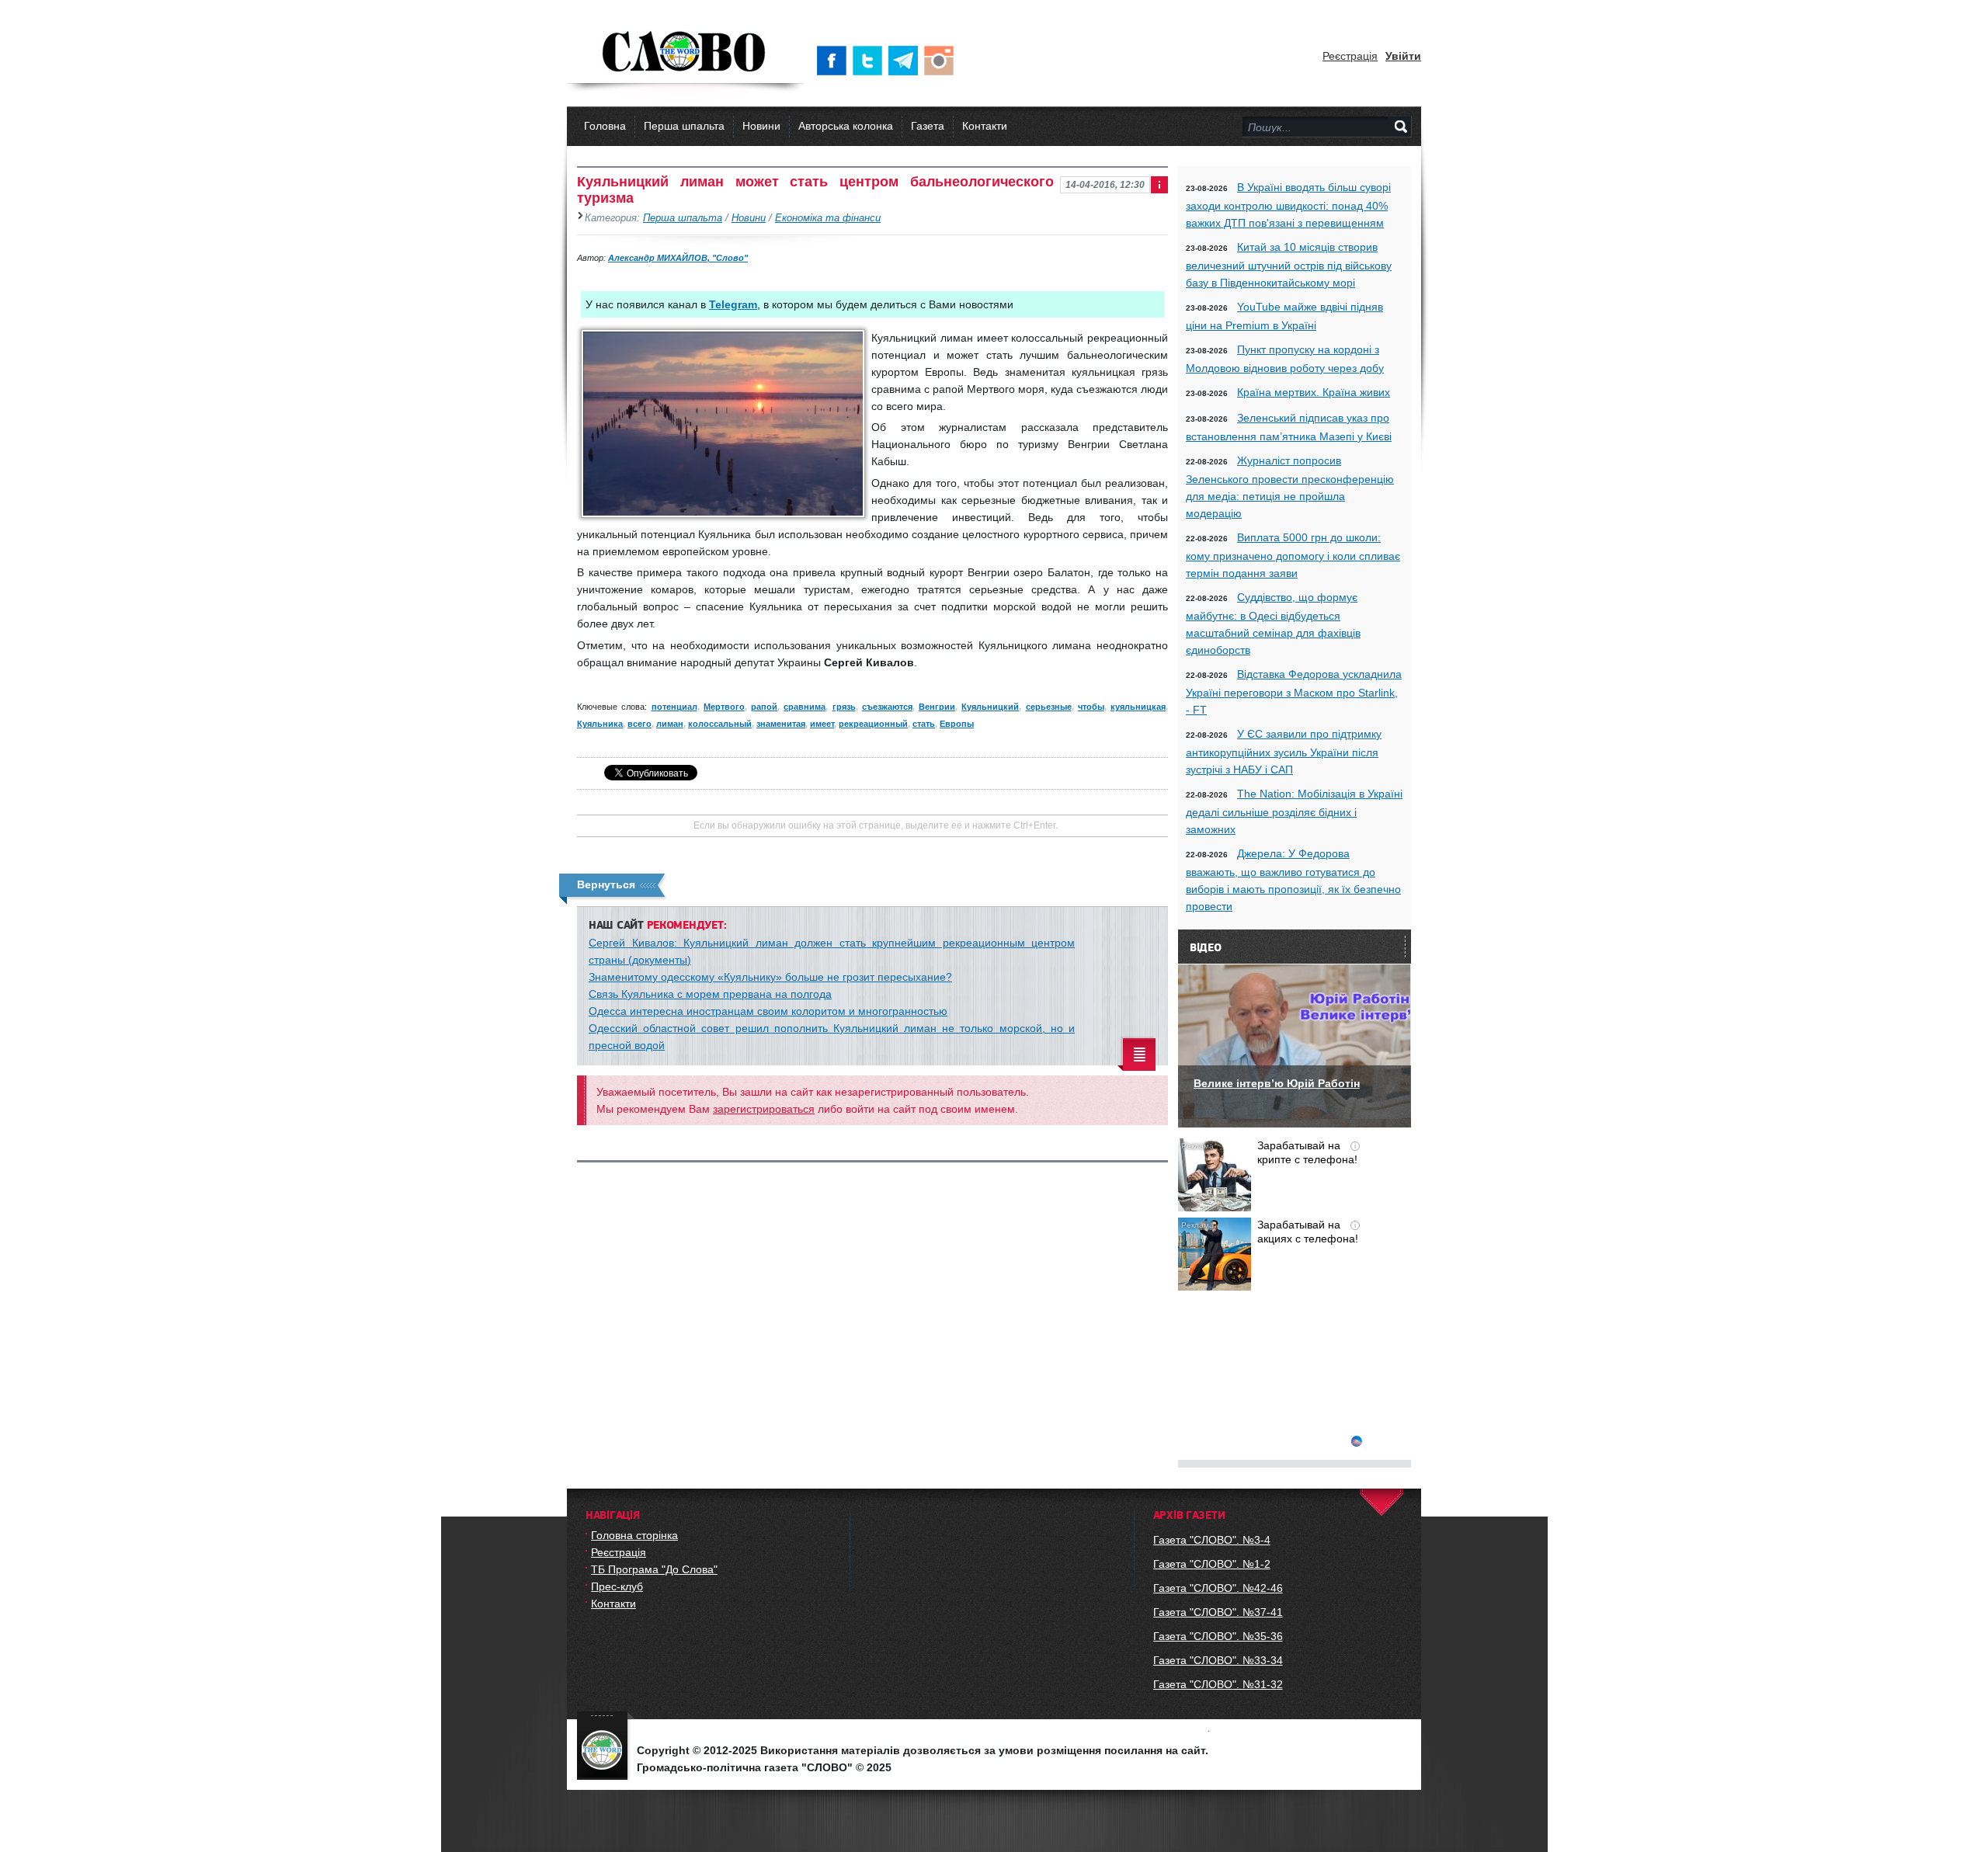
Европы (957, 724)
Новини (761, 126)
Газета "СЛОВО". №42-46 (1218, 1588)
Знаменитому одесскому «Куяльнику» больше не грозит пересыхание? (770, 977)
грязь (844, 707)
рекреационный (873, 724)
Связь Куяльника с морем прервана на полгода (710, 994)
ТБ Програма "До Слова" (654, 1569)
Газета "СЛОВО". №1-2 (1212, 1564)
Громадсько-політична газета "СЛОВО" (685, 53)
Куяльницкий (990, 707)
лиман (670, 724)
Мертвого (724, 707)
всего (639, 724)
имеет (822, 724)
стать (924, 724)
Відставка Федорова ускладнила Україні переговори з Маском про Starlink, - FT (1294, 692)
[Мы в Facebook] (835, 61)
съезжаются (887, 707)
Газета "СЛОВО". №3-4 (1212, 1540)
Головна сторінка (634, 1535)
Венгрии (937, 707)
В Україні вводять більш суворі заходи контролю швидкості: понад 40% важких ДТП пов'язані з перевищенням (1288, 205)
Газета (928, 126)
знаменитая (781, 724)
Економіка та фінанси (828, 218)
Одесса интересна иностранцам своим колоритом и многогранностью (768, 1011)
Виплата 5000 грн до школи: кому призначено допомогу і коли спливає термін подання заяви (1293, 555)
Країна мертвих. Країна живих (1314, 392)
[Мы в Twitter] (871, 61)
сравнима (805, 707)
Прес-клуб (617, 1586)
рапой (764, 707)
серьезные (1049, 707)
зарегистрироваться (764, 1109)
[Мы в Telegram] (906, 61)
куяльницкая (1138, 707)
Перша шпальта (684, 126)
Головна (605, 126)
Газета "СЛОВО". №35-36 (1218, 1636)
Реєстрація (1350, 56)
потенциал (674, 707)
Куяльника (600, 724)
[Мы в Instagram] (942, 61)
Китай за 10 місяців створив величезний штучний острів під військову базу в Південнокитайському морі (1289, 265)
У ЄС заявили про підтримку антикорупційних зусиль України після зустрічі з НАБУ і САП (1284, 752)
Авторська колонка (846, 126)
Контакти (985, 126)
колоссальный (720, 724)
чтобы (1091, 707)
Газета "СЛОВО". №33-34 (1218, 1660)
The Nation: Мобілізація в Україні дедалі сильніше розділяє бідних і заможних (1294, 811)
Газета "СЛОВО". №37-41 (1218, 1612)
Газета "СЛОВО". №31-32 (1218, 1684)
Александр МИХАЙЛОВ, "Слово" (678, 258)
